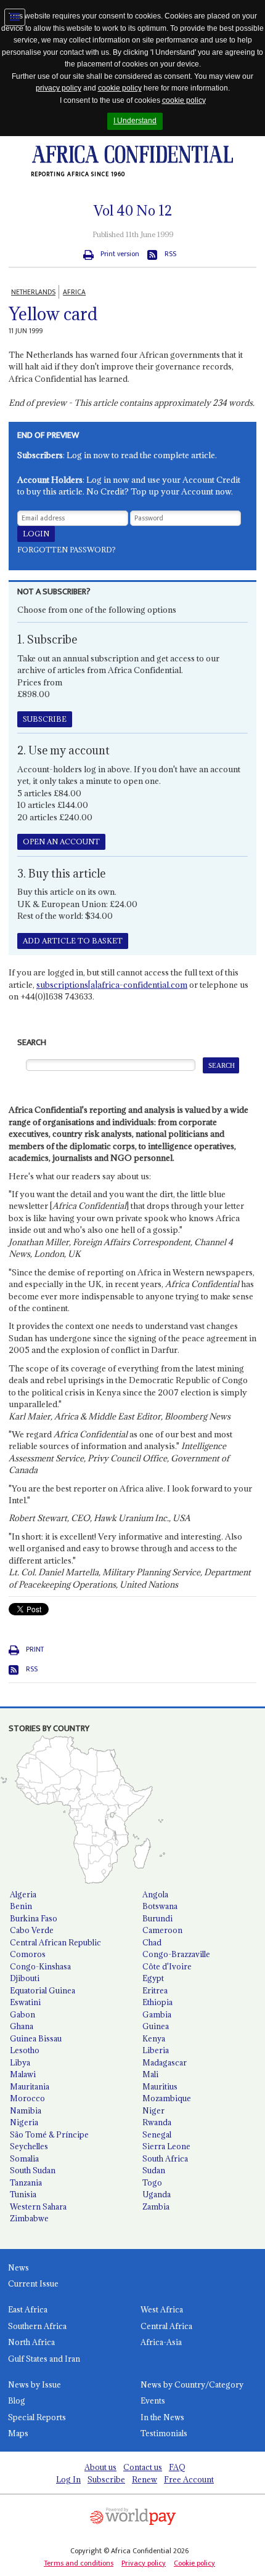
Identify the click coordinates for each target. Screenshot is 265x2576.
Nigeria (24, 2122)
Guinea (156, 2026)
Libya (20, 2062)
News (18, 2267)
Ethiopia (157, 2002)
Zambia (156, 2207)
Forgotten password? (67, 550)
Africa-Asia (161, 2342)
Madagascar (165, 2062)
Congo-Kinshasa (40, 1966)
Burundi (157, 1918)
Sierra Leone (166, 2146)
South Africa (165, 2158)
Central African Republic (55, 1942)
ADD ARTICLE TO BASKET (73, 941)
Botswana (160, 1906)
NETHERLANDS (33, 292)
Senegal (157, 2134)
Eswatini (25, 2002)
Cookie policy (194, 2563)
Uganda (157, 2194)
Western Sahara (38, 2207)
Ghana (22, 2026)
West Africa (162, 2309)
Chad (152, 1942)
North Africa (31, 2342)
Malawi (23, 2074)
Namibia (26, 2110)
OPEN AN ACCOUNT (61, 842)
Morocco (27, 2098)
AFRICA (74, 292)
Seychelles (29, 2146)
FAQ (177, 2467)
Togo (152, 2182)
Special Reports (37, 2417)
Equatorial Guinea (43, 1990)
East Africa (28, 2309)
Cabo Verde (32, 1930)
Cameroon (162, 1930)
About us (100, 2467)
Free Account (189, 2479)
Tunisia (23, 2194)
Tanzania (26, 2182)
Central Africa (166, 2326)
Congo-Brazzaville (176, 1954)
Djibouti (25, 1978)
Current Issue (33, 2283)
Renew (145, 2479)
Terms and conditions (79, 2563)
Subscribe (106, 2479)
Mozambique (167, 2098)
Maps (18, 2433)
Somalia (24, 2158)
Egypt (153, 1978)
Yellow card (53, 314)
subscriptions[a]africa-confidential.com (112, 985)
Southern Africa (37, 2326)
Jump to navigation (15, 17)
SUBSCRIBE (45, 719)
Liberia (156, 2050)
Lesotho (25, 2050)
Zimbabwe (29, 2218)
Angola (155, 1894)
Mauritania (30, 2086)
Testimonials (164, 2433)
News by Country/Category (192, 2384)
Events (153, 2400)
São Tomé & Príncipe (49, 2134)
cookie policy (120, 88)
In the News (162, 2417)
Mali (150, 2074)
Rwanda (157, 2122)
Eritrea (155, 1990)
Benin (21, 1906)
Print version (120, 254)
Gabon (22, 2014)
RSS (170, 254)
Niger (153, 2110)
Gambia (157, 2014)
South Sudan (33, 2170)
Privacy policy (144, 2563)
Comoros (28, 1954)
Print (35, 1649)
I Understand (135, 121)
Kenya (154, 2038)
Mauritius (160, 2086)
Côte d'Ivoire (167, 1966)
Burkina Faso (34, 1918)
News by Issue (35, 2384)
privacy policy (59, 88)
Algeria (23, 1894)
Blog (17, 2400)
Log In (68, 2479)
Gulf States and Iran (44, 2359)
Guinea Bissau (36, 2038)
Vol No (133, 211)
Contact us (143, 2467)
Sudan (154, 2170)
